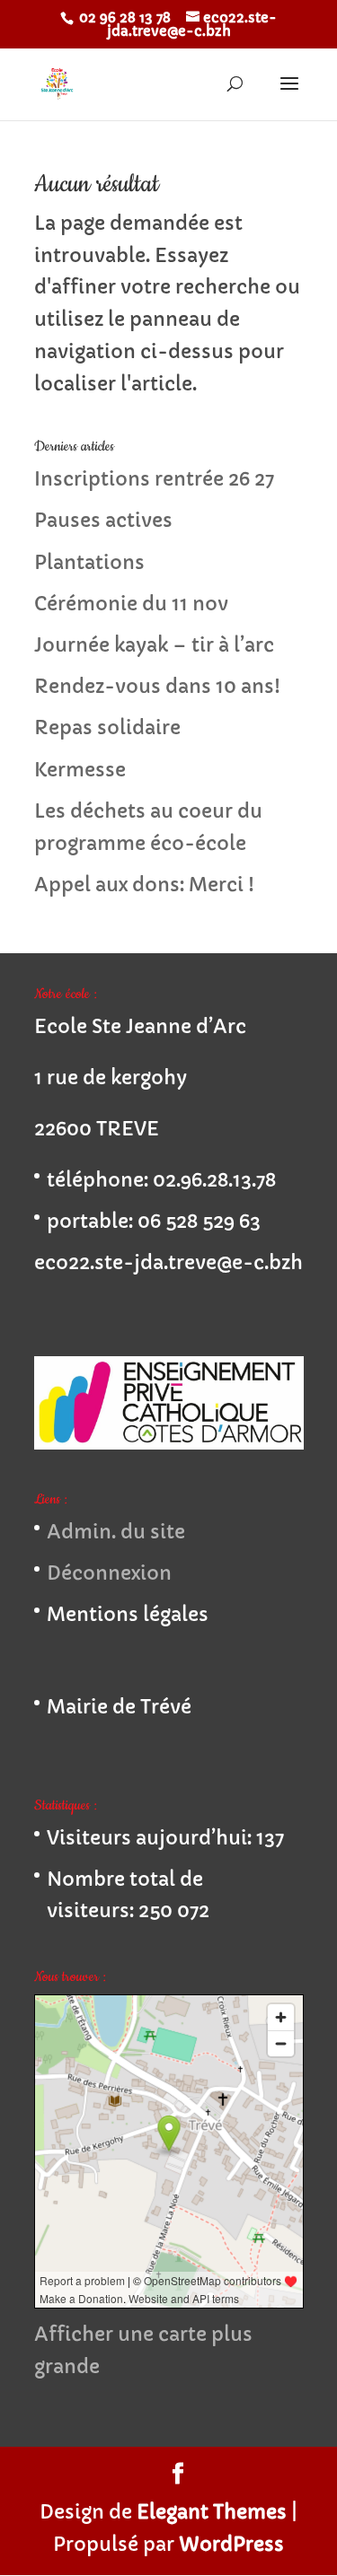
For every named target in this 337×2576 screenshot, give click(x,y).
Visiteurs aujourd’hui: (151, 1838)
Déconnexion (109, 1573)
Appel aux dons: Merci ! (144, 885)
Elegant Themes (212, 2512)
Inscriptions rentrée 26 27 (154, 479)
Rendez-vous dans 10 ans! (157, 687)
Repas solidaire (107, 728)
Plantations (89, 563)
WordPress (231, 2545)
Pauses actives (103, 521)
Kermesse (80, 770)
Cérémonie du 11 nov (131, 604)
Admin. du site (116, 1532)
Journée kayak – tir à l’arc (154, 645)
